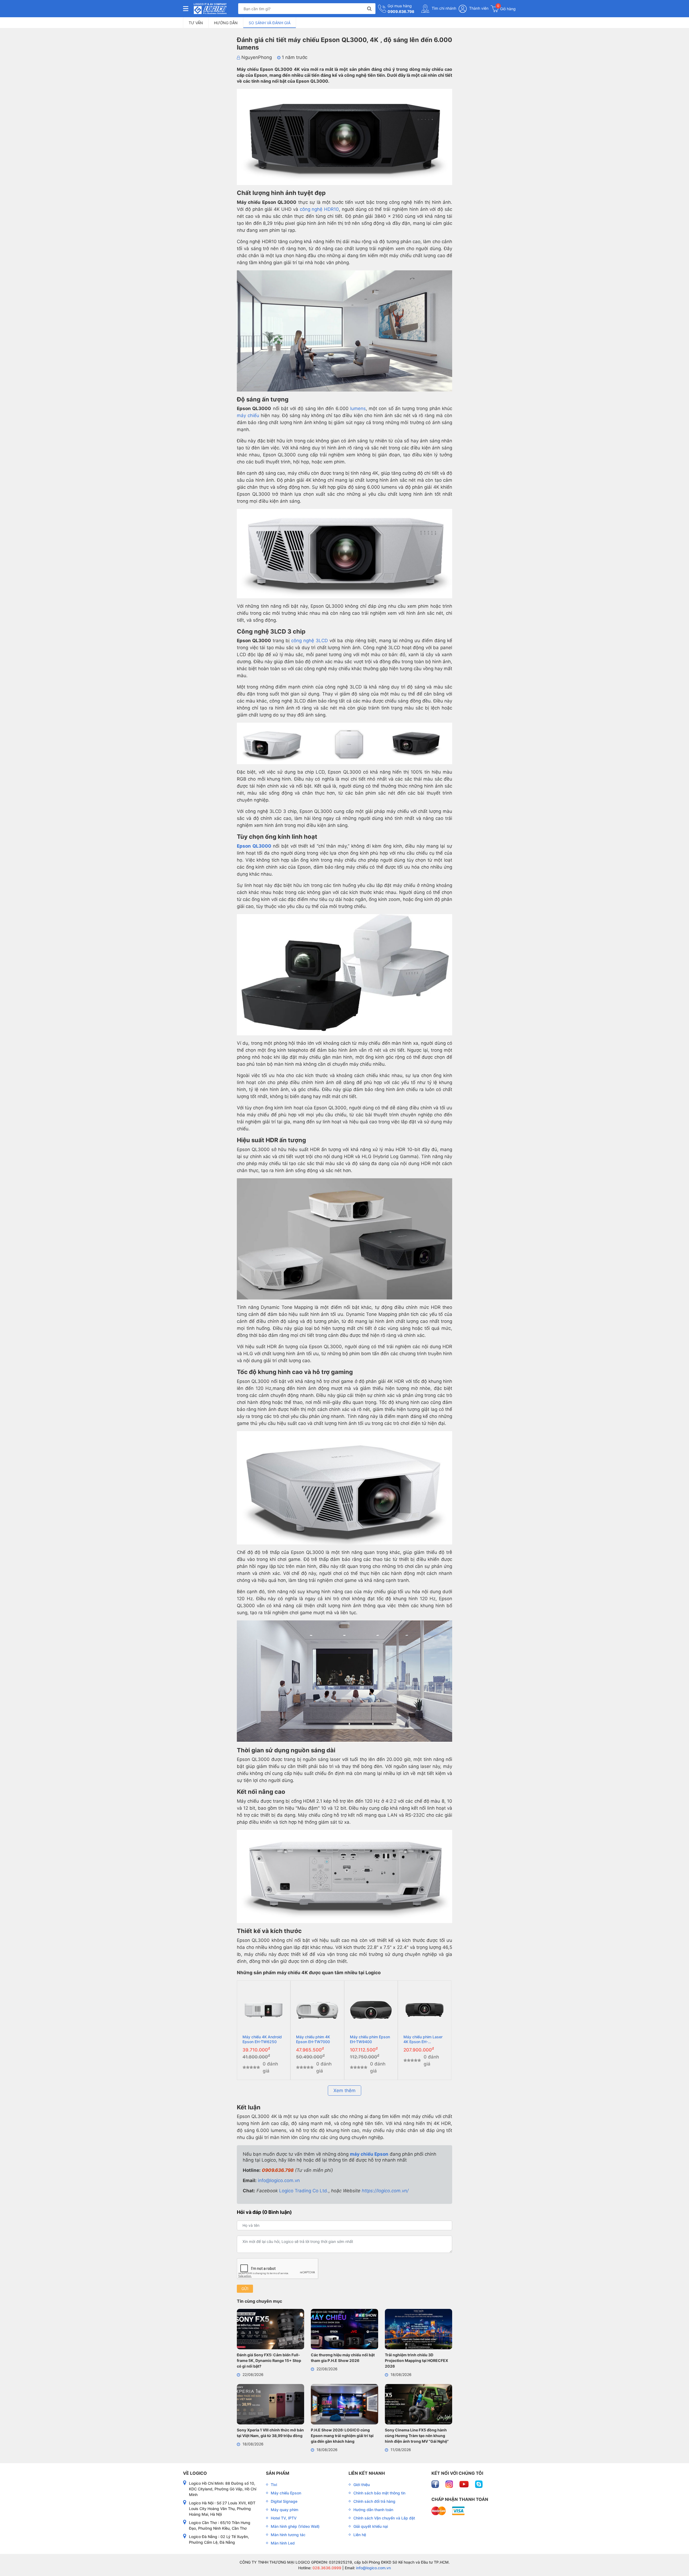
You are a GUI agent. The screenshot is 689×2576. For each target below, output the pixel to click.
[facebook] (436, 2484)
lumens (358, 408)
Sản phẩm (278, 2473)
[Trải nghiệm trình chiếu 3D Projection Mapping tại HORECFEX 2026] (419, 2330)
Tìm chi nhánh (443, 8)
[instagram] (450, 2484)
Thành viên (478, 8)
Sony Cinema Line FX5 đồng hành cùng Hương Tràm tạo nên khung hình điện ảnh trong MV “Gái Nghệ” (417, 2436)
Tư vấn (196, 23)
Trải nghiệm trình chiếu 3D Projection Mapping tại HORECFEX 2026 (416, 2360)
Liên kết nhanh (367, 2473)
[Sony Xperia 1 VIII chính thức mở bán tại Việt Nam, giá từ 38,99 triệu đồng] (270, 2405)
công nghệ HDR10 (319, 209)
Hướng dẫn (226, 23)
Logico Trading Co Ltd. (304, 2191)
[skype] (479, 2484)
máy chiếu (248, 415)
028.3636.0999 (326, 2568)
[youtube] (465, 2484)
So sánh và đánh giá (270, 23)
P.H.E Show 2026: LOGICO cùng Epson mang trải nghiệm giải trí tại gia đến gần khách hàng (342, 2436)
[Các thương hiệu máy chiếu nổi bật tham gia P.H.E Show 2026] (344, 2330)
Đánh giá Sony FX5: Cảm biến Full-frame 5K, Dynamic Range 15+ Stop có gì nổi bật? (269, 2360)
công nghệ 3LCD (310, 641)
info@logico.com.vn (279, 2180)
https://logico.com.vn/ (385, 2191)
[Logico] (210, 9)
